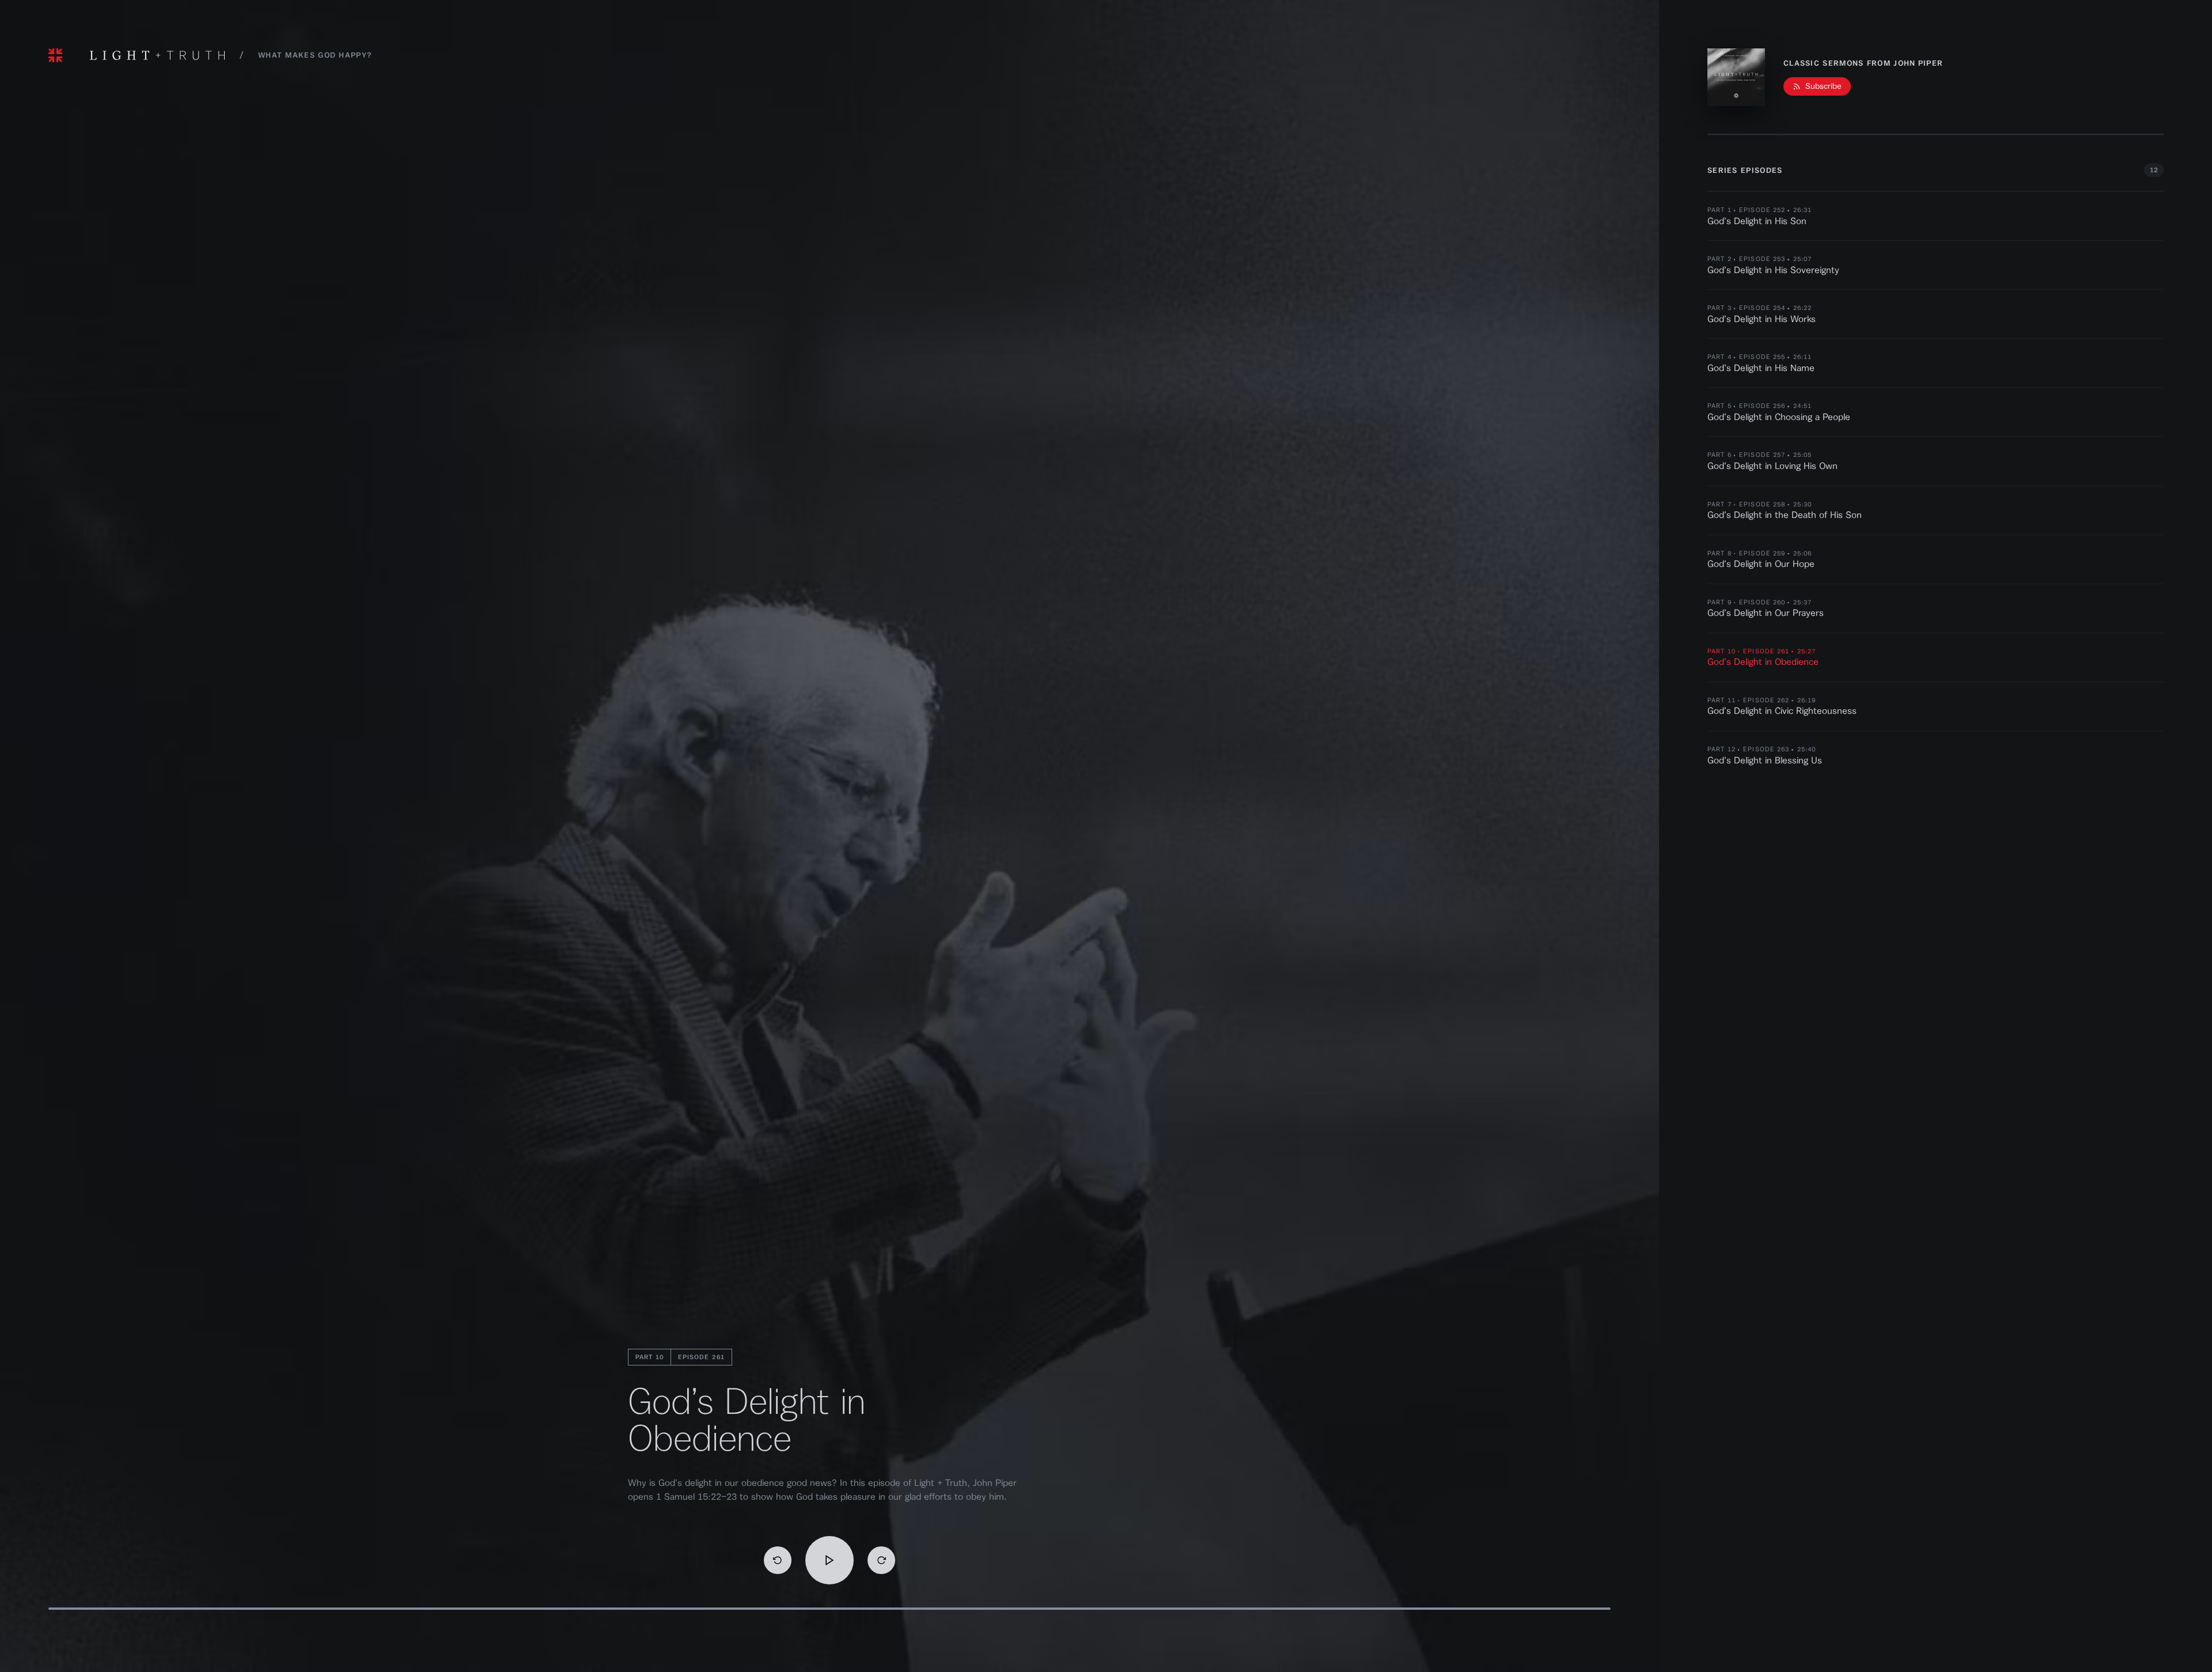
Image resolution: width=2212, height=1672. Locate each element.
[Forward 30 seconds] (881, 1560)
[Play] (829, 1560)
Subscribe (1823, 86)
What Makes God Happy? (315, 55)
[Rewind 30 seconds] (778, 1560)
